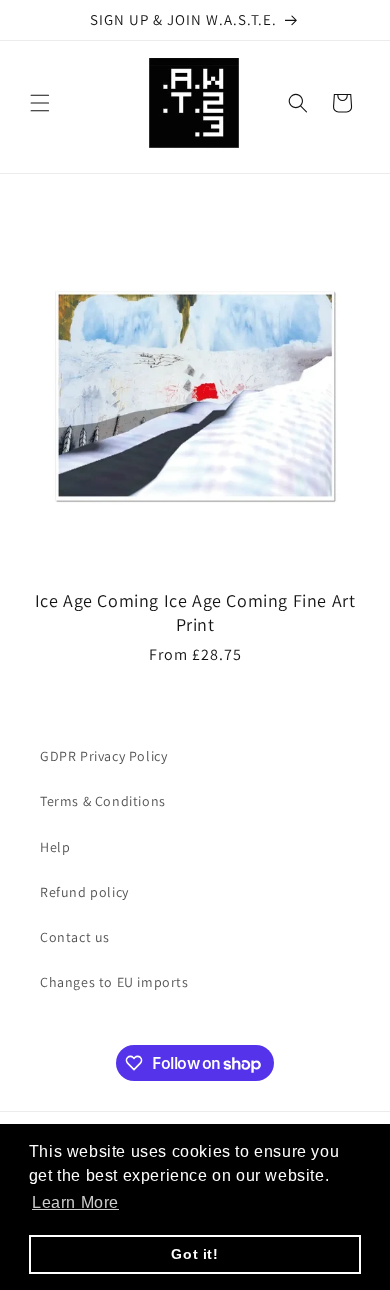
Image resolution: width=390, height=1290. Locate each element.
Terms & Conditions (103, 801)
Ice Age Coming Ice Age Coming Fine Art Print (195, 612)
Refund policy (84, 892)
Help (55, 847)
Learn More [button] (75, 1202)
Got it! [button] (194, 1254)
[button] (40, 103)
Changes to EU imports (114, 982)
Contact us (75, 937)
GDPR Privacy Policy (103, 756)
